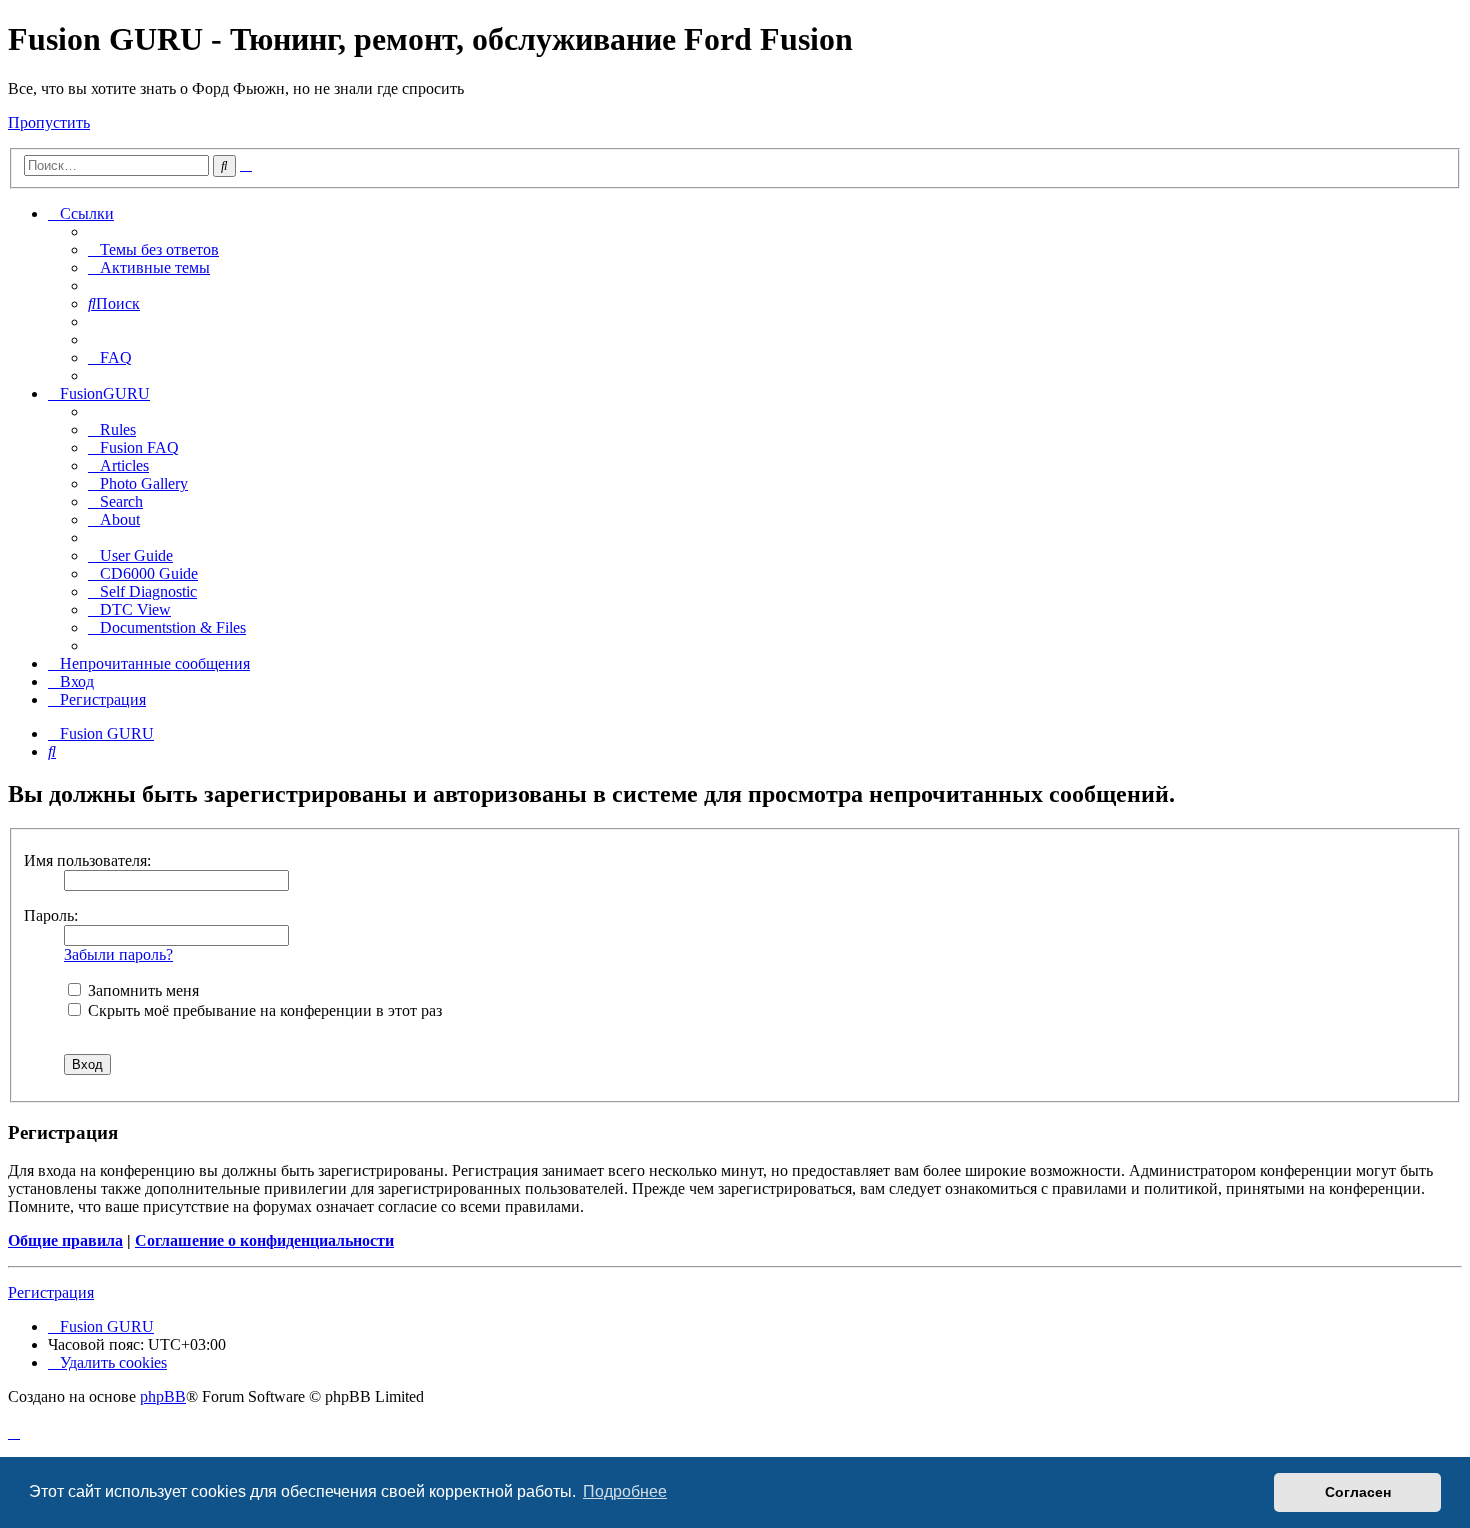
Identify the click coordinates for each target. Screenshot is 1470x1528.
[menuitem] (153, 249)
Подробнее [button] (625, 1491)
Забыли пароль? (118, 954)
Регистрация (51, 1292)
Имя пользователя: (87, 860)
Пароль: (51, 915)
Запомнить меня (141, 990)
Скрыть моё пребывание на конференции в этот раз (263, 1010)
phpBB (163, 1396)
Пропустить (49, 122)
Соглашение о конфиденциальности (264, 1240)
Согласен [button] (1358, 1492)
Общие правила (65, 1240)
